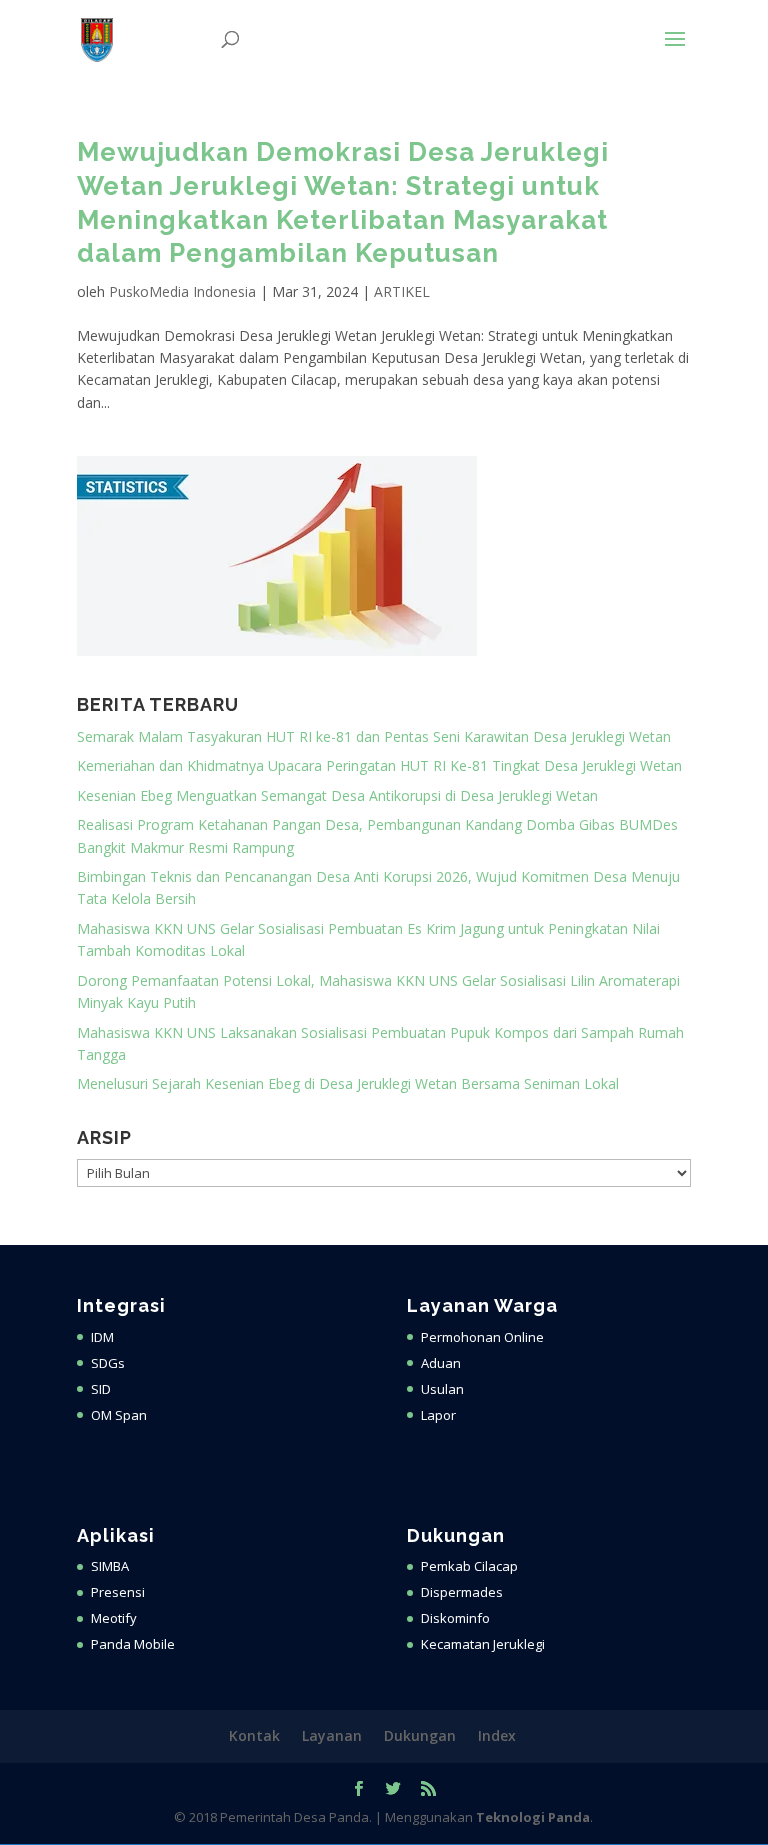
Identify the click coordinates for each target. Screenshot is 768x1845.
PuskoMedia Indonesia (182, 291)
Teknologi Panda (533, 1817)
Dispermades (462, 1592)
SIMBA (110, 1566)
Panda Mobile (133, 1644)
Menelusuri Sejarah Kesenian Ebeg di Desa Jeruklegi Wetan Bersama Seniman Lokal (348, 1083)
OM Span (119, 1415)
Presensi (118, 1592)
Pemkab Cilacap (469, 1566)
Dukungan (420, 1735)
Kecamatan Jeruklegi (483, 1644)
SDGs (108, 1363)
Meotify (114, 1618)
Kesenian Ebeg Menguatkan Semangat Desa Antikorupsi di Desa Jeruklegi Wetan (337, 795)
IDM (102, 1337)
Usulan (442, 1389)
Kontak (254, 1735)
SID (101, 1389)
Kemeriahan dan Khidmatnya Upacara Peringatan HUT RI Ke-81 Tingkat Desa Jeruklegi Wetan (379, 765)
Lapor (438, 1415)
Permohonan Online (482, 1337)
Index (497, 1735)
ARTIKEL (402, 291)
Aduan (441, 1363)
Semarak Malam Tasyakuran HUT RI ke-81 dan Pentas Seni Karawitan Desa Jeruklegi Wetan (374, 736)
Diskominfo (455, 1618)
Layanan (332, 1735)
